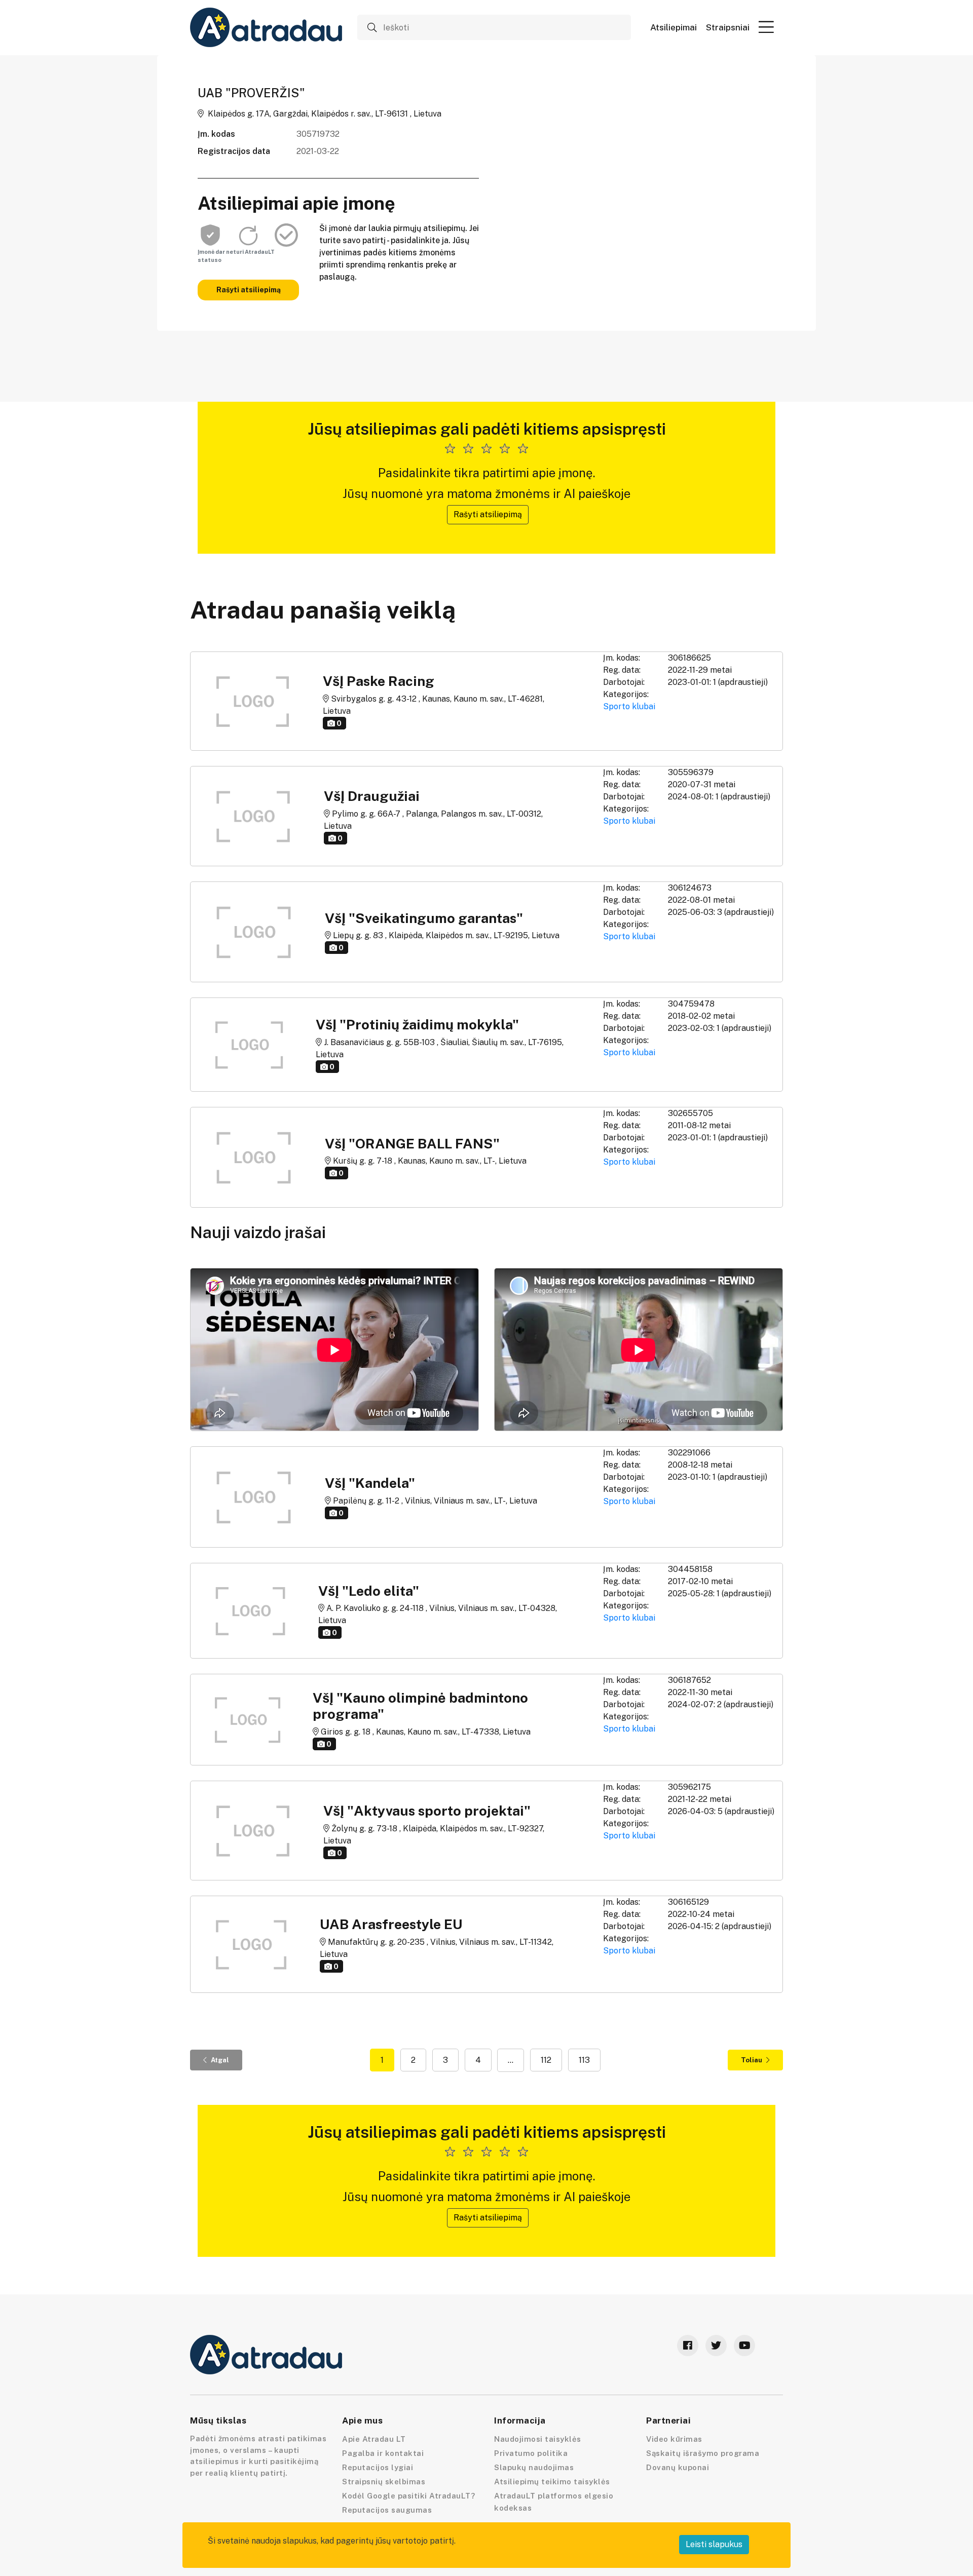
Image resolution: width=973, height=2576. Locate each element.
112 (546, 2060)
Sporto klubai (629, 706)
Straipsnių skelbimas (384, 2482)
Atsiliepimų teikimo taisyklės (552, 2482)
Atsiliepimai (673, 28)
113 (584, 2060)
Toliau (752, 2060)
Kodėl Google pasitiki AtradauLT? (408, 2496)
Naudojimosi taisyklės (538, 2439)
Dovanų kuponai (678, 2467)
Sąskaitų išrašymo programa (703, 2453)
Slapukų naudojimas (534, 2467)
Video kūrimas (674, 2439)
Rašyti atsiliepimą (249, 290)
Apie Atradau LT (374, 2439)
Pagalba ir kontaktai (383, 2453)
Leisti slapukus (714, 2544)
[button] (766, 27)
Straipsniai (728, 28)
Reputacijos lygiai (378, 2467)
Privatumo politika (531, 2453)
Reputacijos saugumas (387, 2510)
